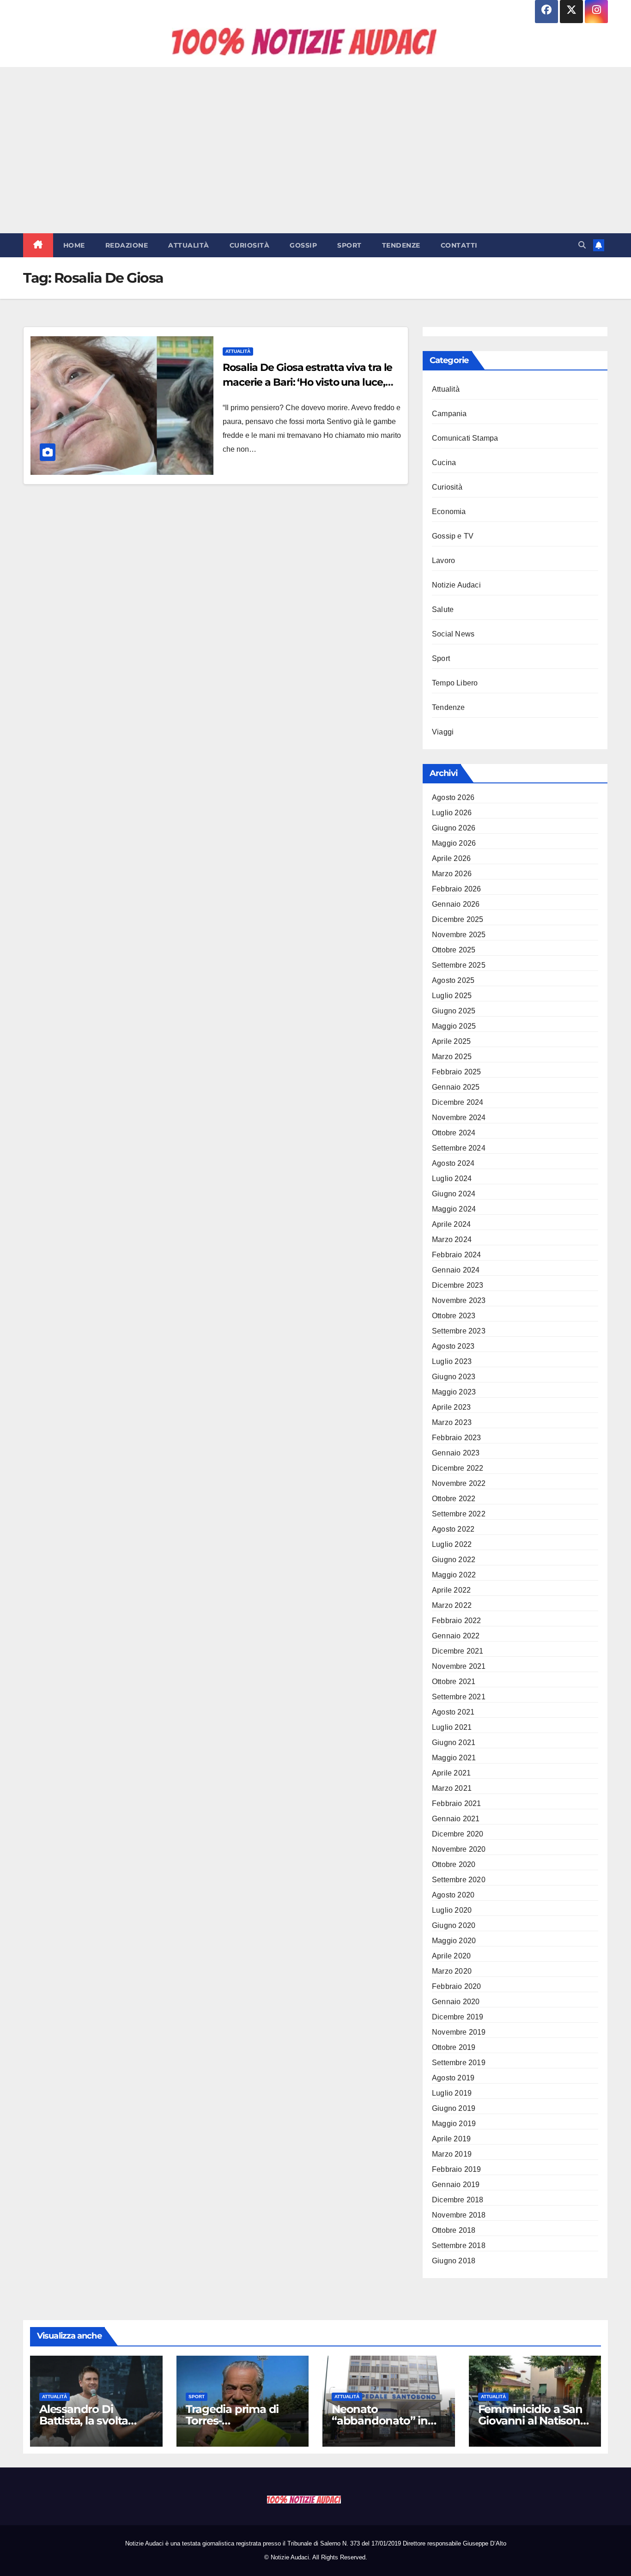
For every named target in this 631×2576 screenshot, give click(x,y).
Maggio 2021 (454, 1758)
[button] (582, 245)
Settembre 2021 (459, 1697)
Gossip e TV (453, 536)
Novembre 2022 (459, 1483)
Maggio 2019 (454, 2124)
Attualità (189, 245)
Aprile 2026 (451, 858)
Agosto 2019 (453, 2078)
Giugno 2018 (454, 2261)
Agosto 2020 (453, 1895)
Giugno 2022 (454, 1560)
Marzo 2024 (452, 1240)
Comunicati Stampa (465, 438)
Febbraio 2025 (457, 1072)
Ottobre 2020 (454, 1864)
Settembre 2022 (459, 1514)
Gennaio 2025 (456, 1087)
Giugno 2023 (454, 1377)
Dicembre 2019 (458, 2017)
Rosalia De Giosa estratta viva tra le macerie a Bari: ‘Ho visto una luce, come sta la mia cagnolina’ (307, 382)
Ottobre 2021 (454, 1682)
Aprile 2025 (451, 1041)
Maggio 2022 (454, 1575)
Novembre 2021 (459, 1666)
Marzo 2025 (452, 1057)
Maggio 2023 (454, 1392)
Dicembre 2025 (458, 919)
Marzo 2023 (452, 1422)
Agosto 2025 (453, 980)
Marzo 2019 (452, 2154)
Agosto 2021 (453, 1712)
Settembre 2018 (459, 2246)
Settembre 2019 (459, 2063)
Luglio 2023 (452, 1361)
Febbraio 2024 (457, 1255)
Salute (443, 609)
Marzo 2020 (452, 1971)
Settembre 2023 (459, 1331)
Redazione (127, 245)
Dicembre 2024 (458, 1102)
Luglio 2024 (452, 1179)
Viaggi (443, 732)
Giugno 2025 (454, 1011)
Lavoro (443, 561)
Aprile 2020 (451, 1956)
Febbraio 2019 (457, 2169)
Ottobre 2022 (454, 1499)
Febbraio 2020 (457, 1986)
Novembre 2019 (459, 2032)
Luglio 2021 (452, 1727)
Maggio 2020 (454, 1941)
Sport (349, 245)
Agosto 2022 (453, 1529)
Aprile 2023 (451, 1407)
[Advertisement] (315, 150)
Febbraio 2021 (457, 1803)
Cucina (444, 463)
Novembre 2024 (459, 1118)
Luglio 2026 (452, 813)
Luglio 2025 (452, 996)
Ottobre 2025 (454, 950)
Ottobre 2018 (454, 2230)
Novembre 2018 (459, 2215)
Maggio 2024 (454, 1209)
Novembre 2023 (459, 1300)
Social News (453, 634)
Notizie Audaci (456, 585)
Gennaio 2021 (456, 1819)
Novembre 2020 (459, 1849)
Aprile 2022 (451, 1590)
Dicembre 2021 (458, 1651)
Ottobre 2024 (454, 1133)
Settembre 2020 (459, 1880)
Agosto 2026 (453, 797)
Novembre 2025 (459, 935)
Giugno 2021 (454, 1743)
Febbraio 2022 (457, 1621)
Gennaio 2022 (456, 1636)
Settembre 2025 (459, 965)
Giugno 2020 (454, 1925)
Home (74, 245)
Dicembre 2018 (458, 2200)
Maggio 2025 (454, 1026)
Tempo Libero (455, 683)
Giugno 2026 (454, 828)
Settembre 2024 (459, 1148)
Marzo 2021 (452, 1788)
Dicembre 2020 (458, 1834)
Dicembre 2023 (458, 1285)
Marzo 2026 (452, 874)
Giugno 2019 (454, 2108)
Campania (449, 414)
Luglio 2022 (452, 1544)
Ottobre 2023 (454, 1316)
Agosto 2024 (453, 1163)
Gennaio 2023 (456, 1453)
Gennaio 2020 (456, 2002)
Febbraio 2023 (457, 1438)
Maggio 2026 (454, 843)
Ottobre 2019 (454, 2047)
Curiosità (250, 245)
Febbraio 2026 (457, 889)
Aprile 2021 (451, 1773)
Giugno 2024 (454, 1194)
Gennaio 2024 (456, 1270)
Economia (449, 512)
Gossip (303, 245)
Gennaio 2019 (456, 2185)
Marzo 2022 (452, 1605)
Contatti (459, 245)
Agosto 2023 (453, 1346)
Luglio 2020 (452, 1910)
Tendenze (401, 245)
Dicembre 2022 (458, 1468)
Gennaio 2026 (456, 904)
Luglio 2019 (452, 2093)
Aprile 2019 (451, 2139)
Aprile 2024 (451, 1224)
